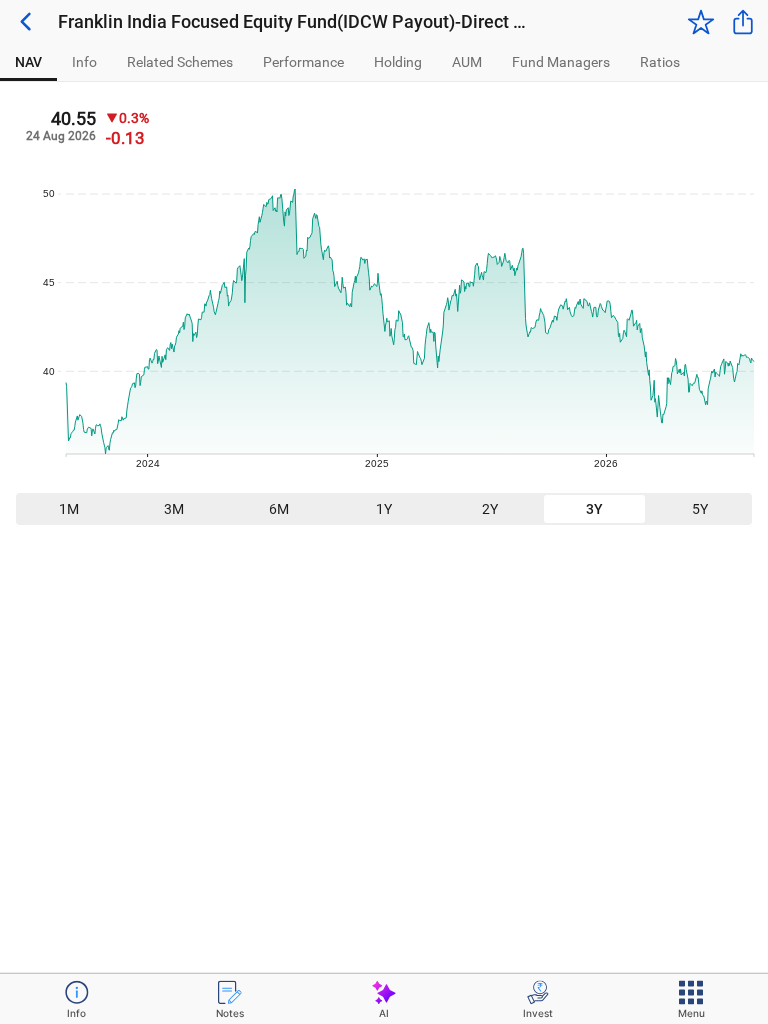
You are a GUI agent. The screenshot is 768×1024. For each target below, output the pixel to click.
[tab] (28, 62)
